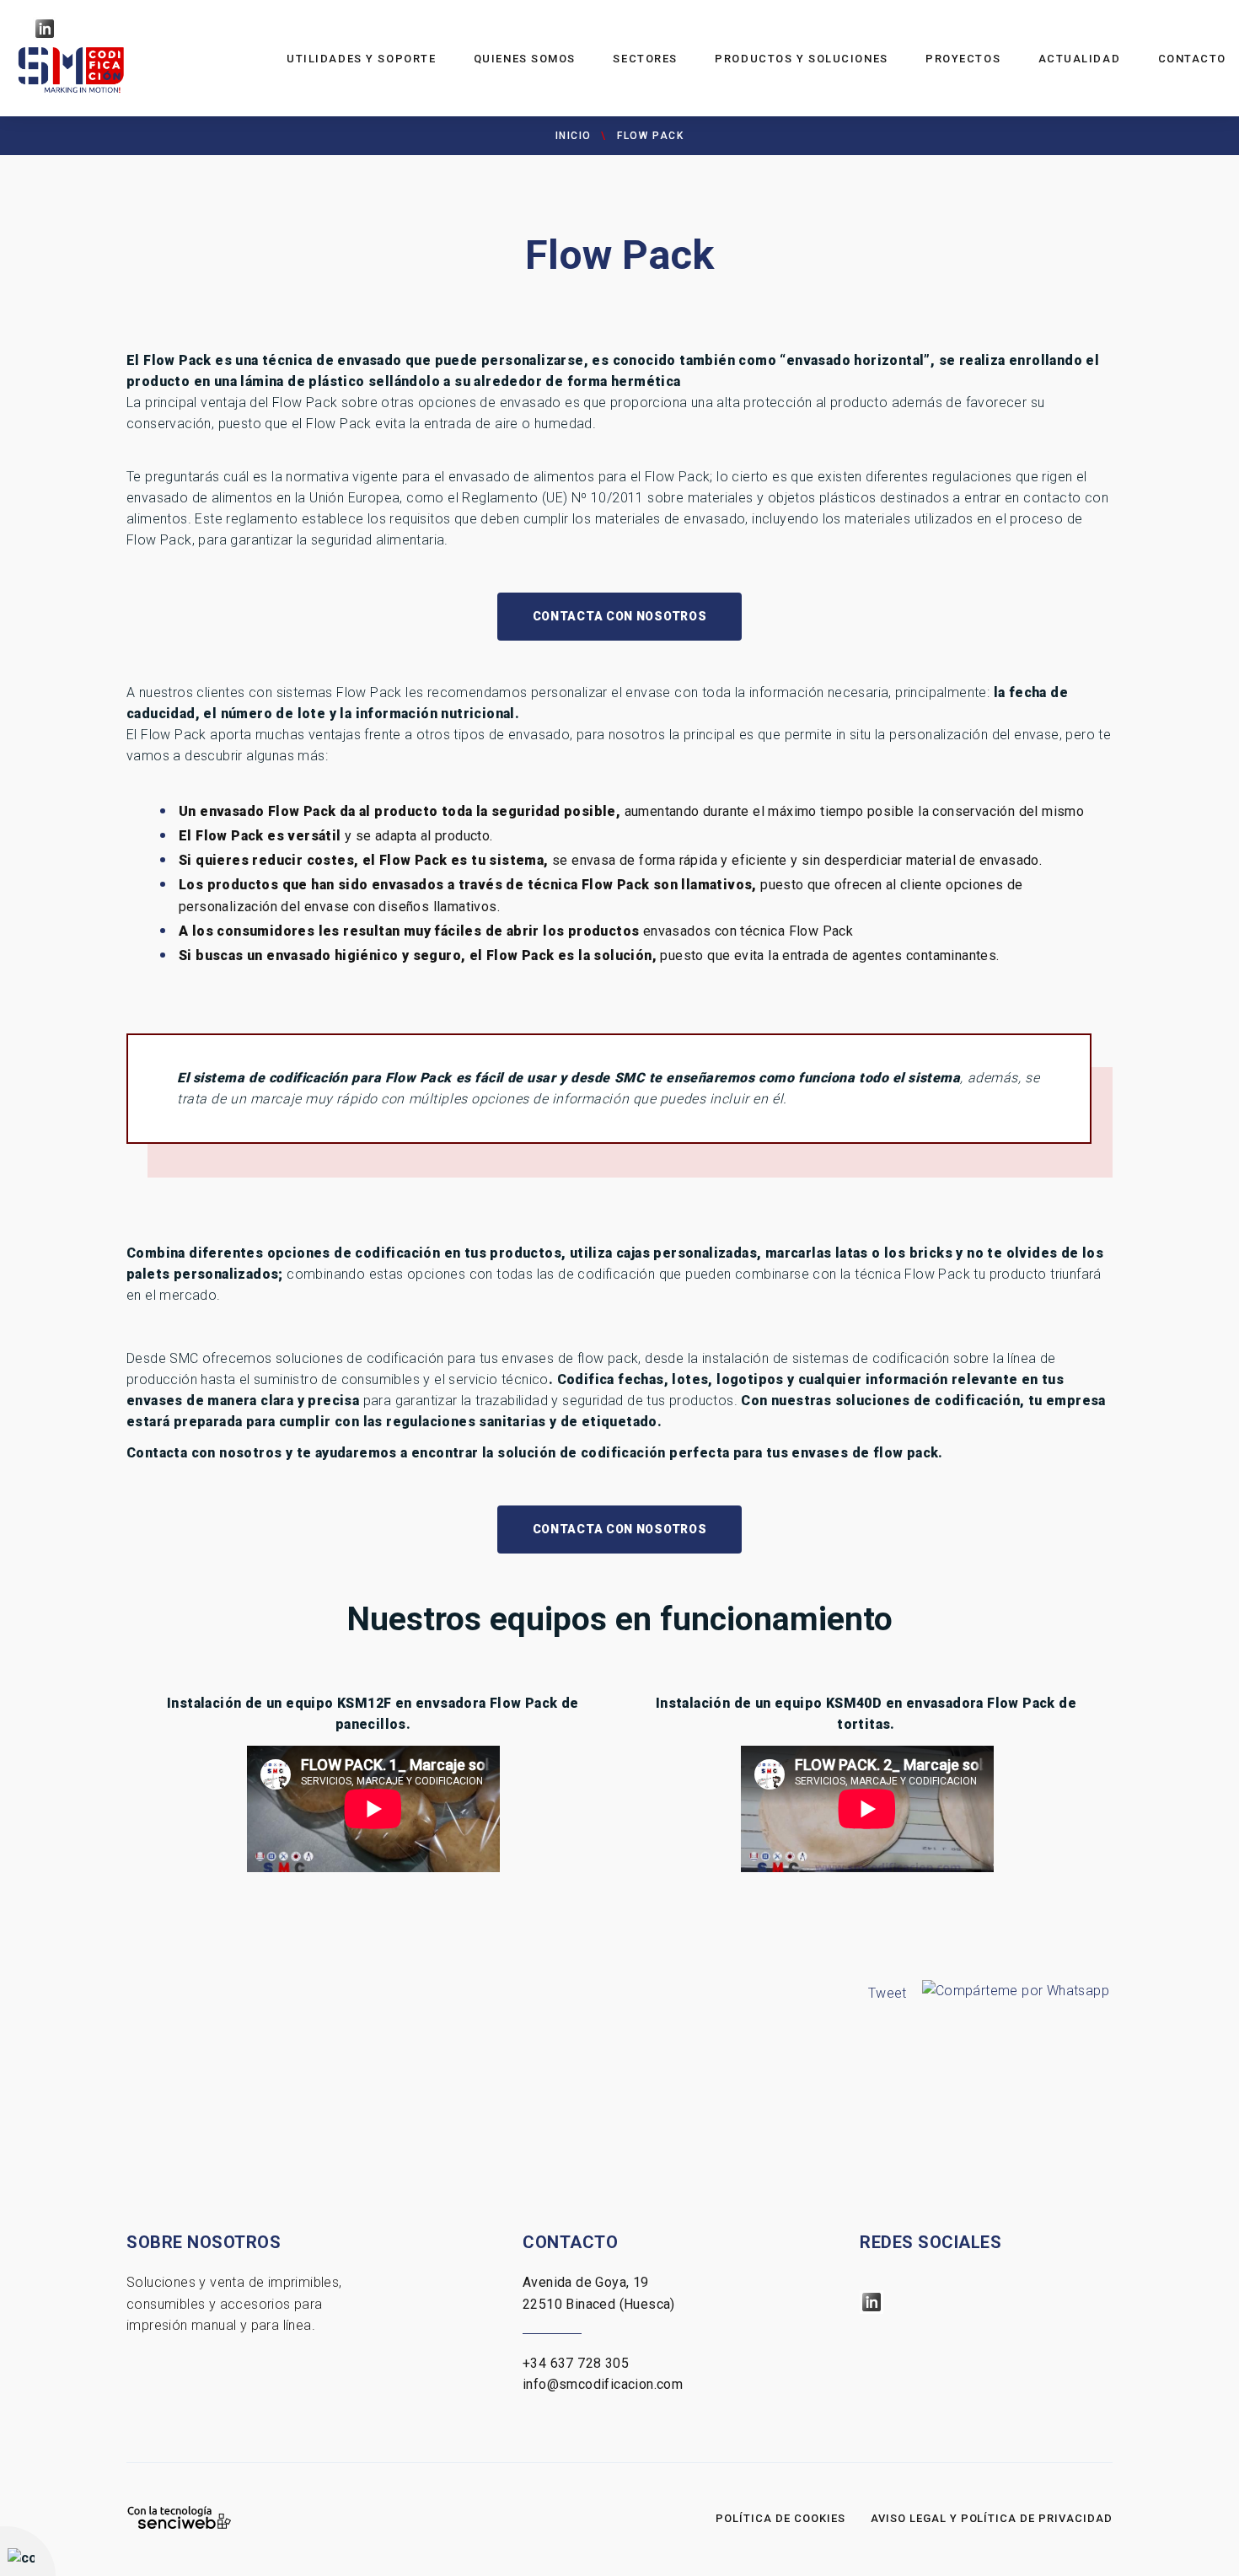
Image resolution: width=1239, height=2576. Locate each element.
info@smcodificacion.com (603, 2384)
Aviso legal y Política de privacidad (992, 2518)
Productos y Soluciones (801, 59)
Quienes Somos (525, 59)
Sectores (645, 59)
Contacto (1192, 59)
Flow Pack (650, 136)
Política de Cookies (780, 2518)
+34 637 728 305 (576, 2363)
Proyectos (963, 59)
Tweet (888, 1993)
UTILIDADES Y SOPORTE (361, 59)
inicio (574, 136)
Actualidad (1080, 59)
